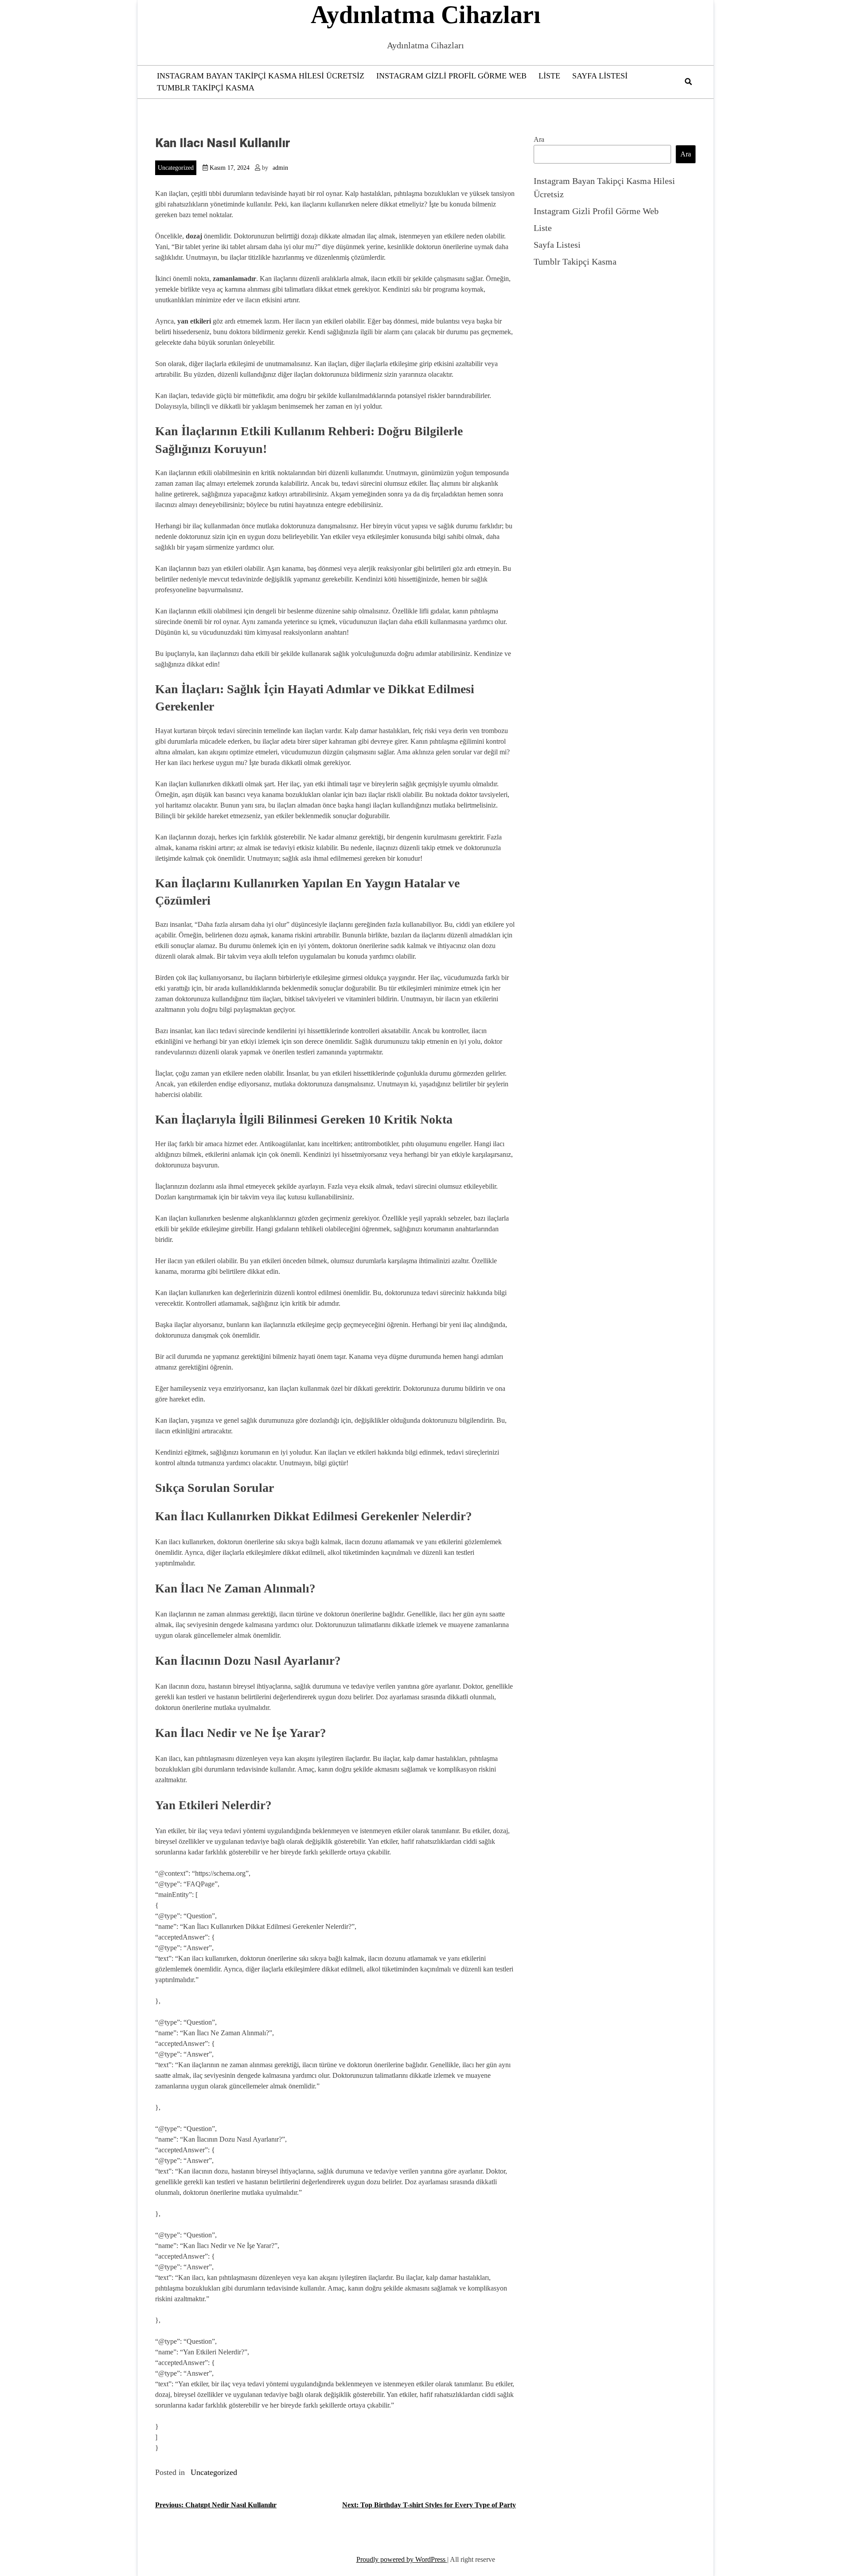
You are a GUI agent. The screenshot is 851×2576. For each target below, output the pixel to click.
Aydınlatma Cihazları (426, 15)
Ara (539, 139)
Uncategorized (176, 168)
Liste (549, 76)
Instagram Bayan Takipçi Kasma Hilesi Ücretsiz (261, 76)
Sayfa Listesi (600, 76)
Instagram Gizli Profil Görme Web (451, 76)
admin (280, 168)
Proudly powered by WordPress (402, 2559)
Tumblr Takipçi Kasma (206, 88)
